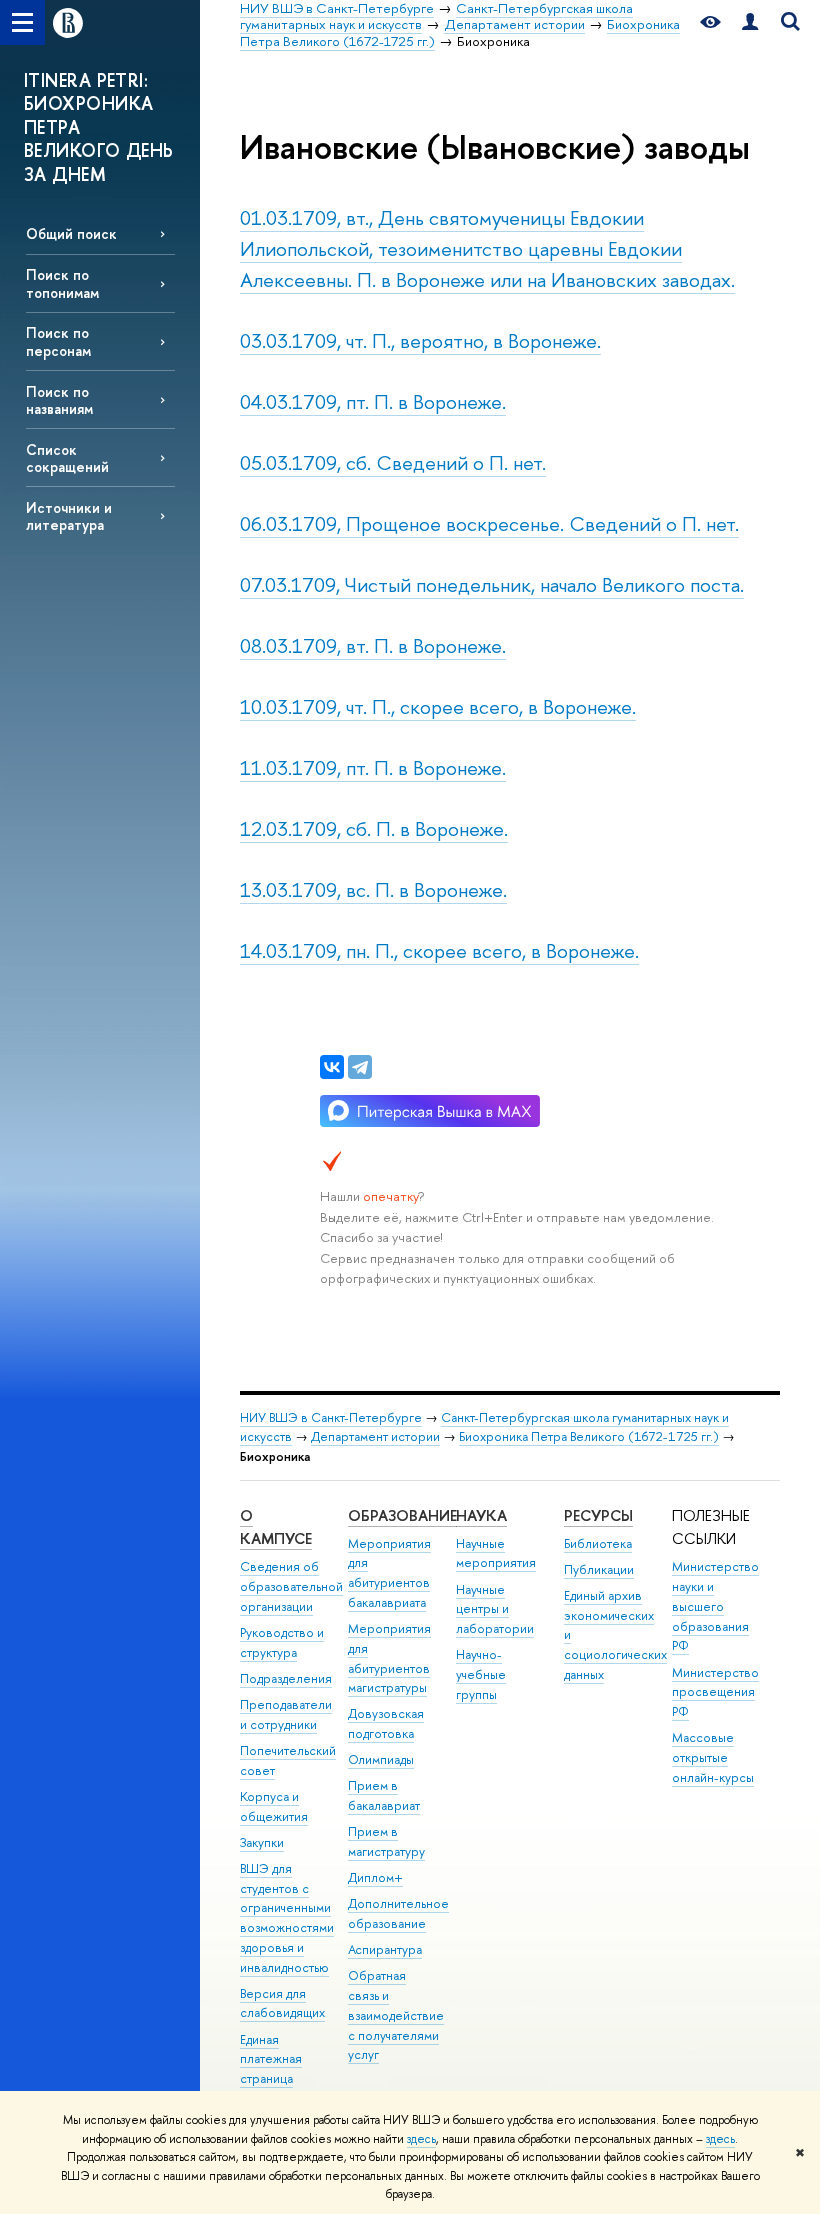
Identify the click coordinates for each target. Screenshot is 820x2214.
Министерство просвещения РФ (715, 1692)
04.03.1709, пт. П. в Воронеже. (373, 401)
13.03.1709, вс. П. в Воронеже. (373, 889)
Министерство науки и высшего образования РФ (715, 1606)
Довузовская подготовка (386, 1723)
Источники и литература (69, 516)
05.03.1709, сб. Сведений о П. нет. (393, 462)
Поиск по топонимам (62, 283)
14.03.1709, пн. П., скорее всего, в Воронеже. (439, 950)
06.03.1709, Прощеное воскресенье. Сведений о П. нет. (489, 523)
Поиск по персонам (58, 341)
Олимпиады (381, 1759)
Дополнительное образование (398, 1913)
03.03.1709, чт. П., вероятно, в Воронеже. (420, 340)
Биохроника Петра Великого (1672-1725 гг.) (589, 1436)
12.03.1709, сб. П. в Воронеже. (374, 828)
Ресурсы (598, 1515)
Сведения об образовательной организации (291, 1586)
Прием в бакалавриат (384, 1795)
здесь (421, 2139)
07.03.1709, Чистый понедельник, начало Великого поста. (492, 584)
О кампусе (276, 1527)
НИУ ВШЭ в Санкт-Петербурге (331, 1417)
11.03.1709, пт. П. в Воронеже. (373, 767)
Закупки (262, 1842)
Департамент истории (375, 1436)
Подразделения (286, 1678)
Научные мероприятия (496, 1553)
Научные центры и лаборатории (495, 1609)
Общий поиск (71, 233)
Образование (402, 1515)
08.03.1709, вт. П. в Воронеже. (373, 645)
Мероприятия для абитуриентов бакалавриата (389, 1573)
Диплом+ (375, 1877)
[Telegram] (360, 1067)
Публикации (599, 1569)
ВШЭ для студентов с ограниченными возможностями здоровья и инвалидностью (287, 1918)
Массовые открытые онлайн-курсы (713, 1757)
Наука (481, 1515)
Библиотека (598, 1543)
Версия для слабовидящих (282, 2003)
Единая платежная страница (271, 2059)
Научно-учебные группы (481, 1674)
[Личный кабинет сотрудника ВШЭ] (750, 22)
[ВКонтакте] (332, 1067)
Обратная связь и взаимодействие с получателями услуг (396, 2015)
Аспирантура (385, 1949)
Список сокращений (67, 458)
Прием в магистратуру (386, 1841)
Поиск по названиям (59, 400)
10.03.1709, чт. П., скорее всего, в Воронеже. (438, 706)
